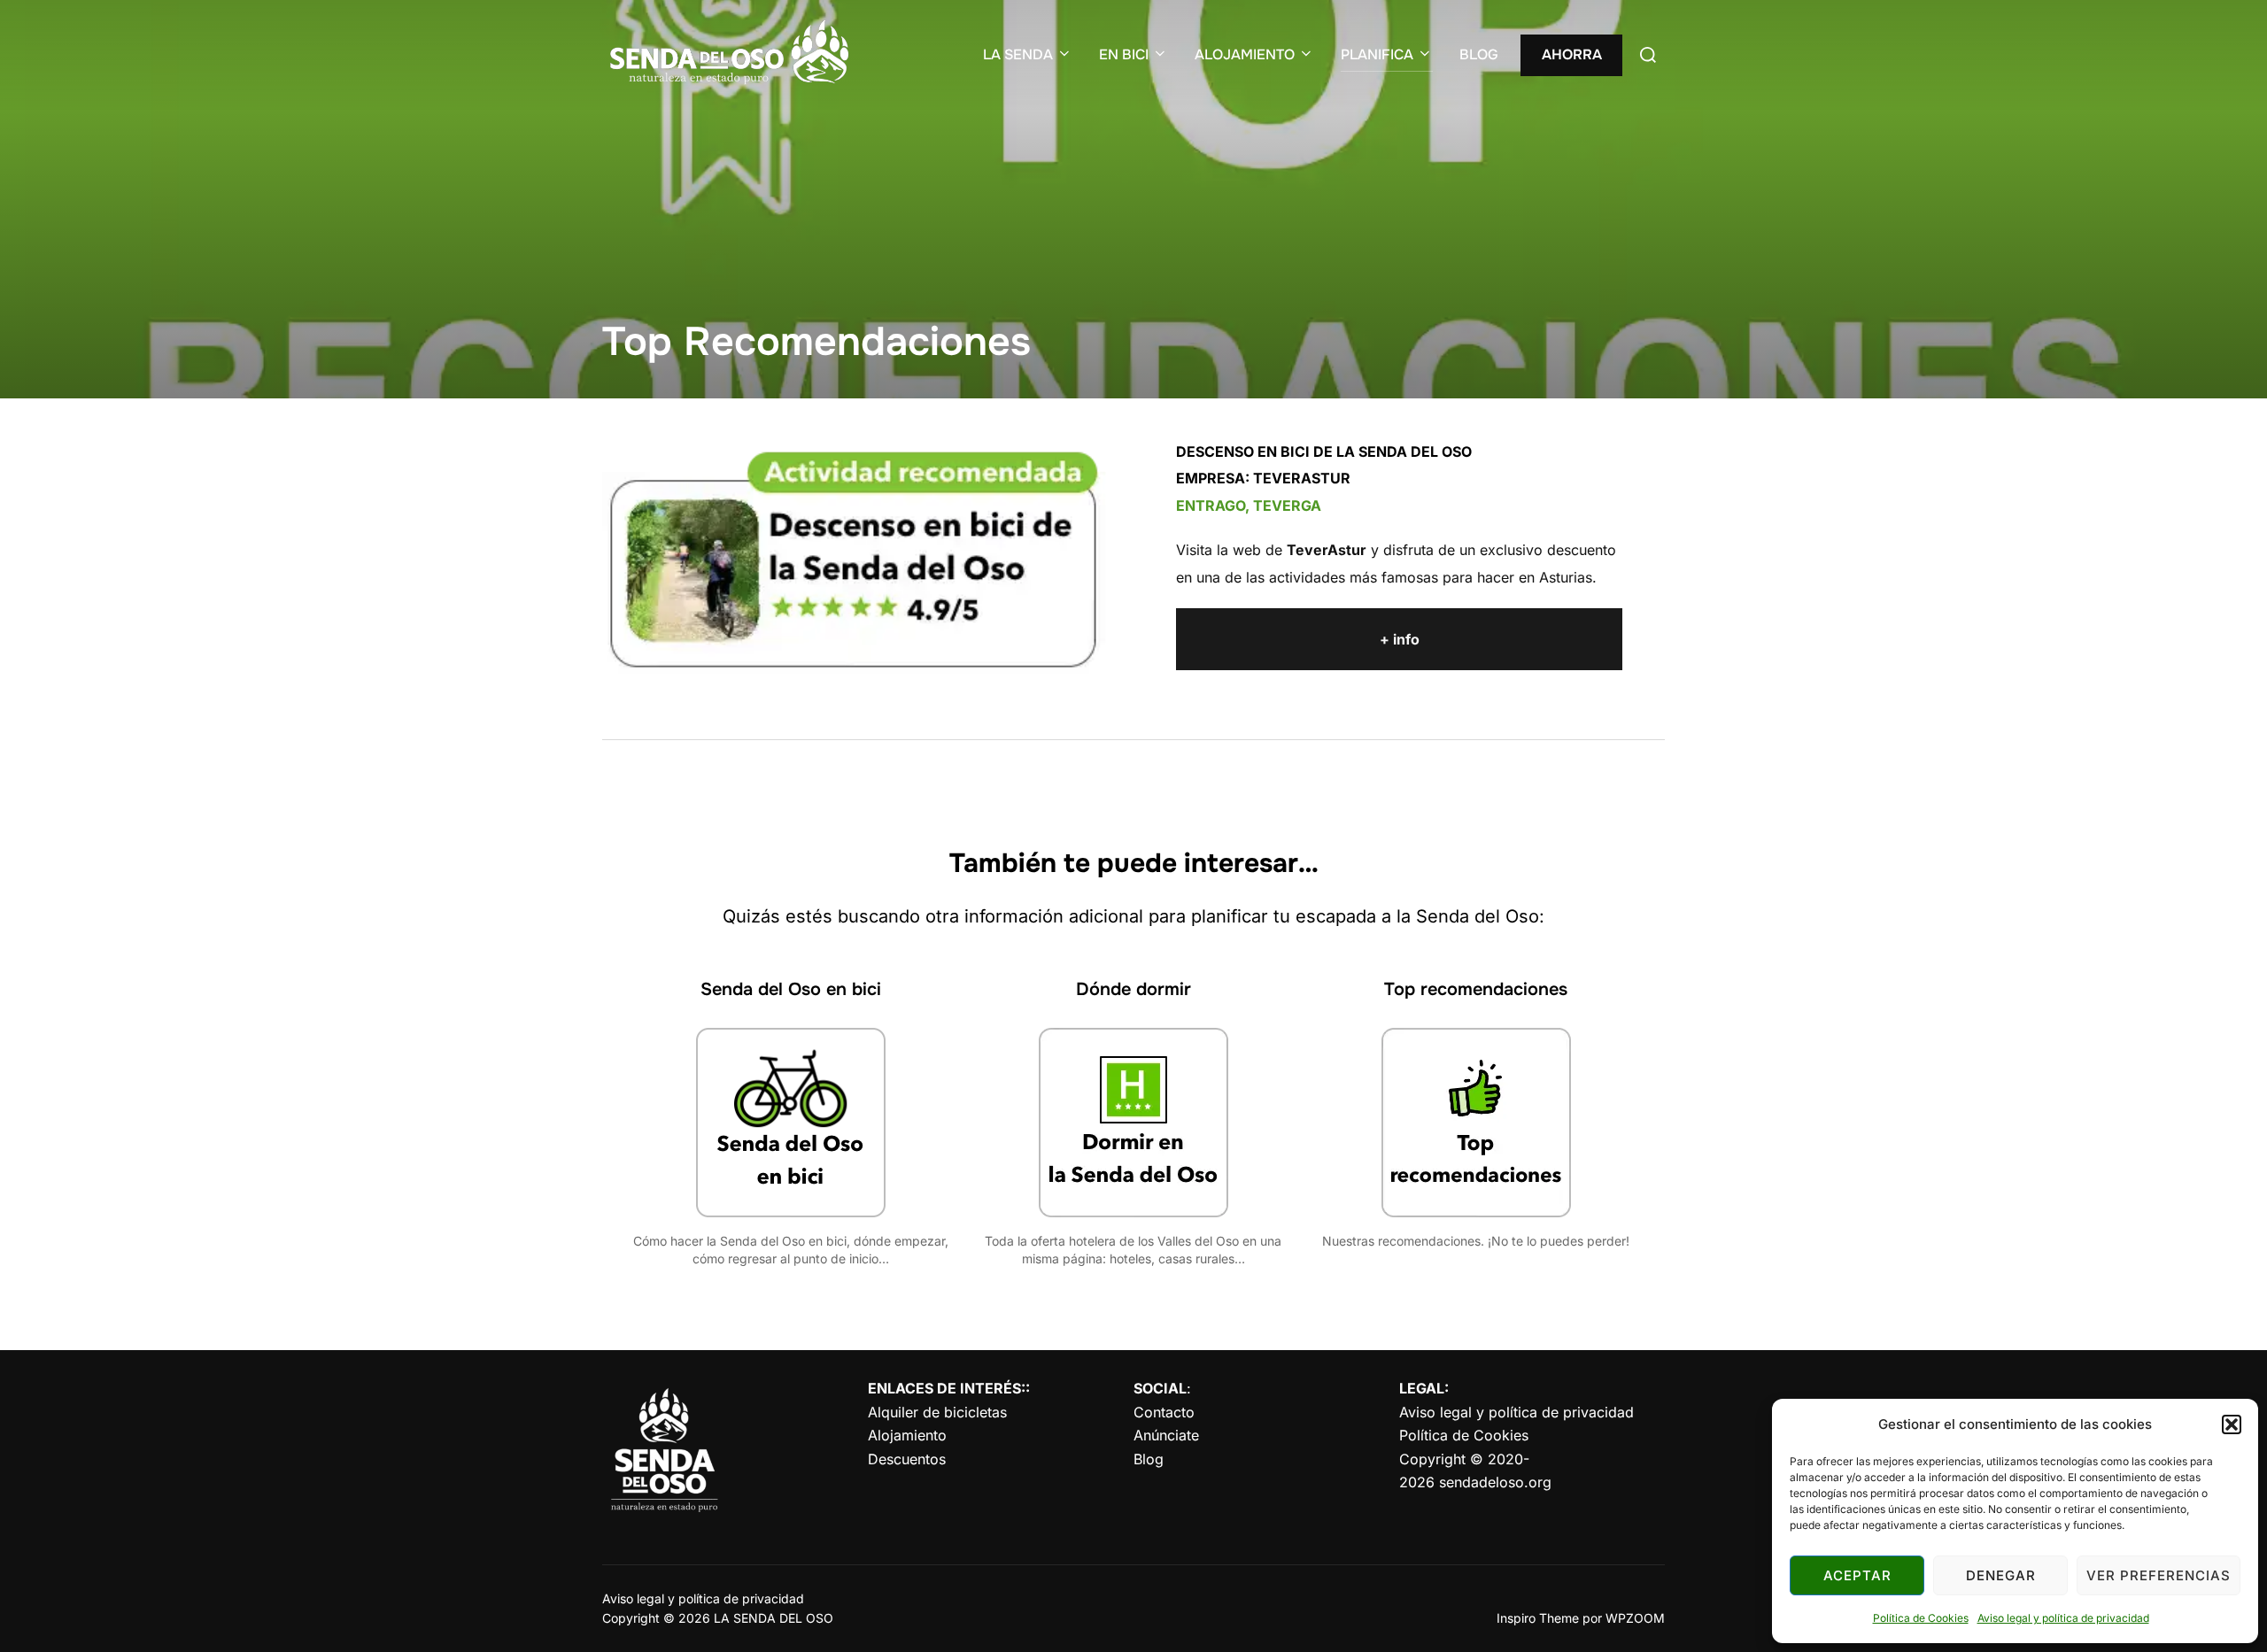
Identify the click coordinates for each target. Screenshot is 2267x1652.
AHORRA (1572, 54)
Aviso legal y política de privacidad (2063, 1618)
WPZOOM (1635, 1618)
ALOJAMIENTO (1245, 54)
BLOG (1479, 54)
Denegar (2001, 1575)
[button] (2232, 1424)
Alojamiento (907, 1435)
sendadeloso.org (1495, 1482)
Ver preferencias (2159, 1575)
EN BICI (1124, 54)
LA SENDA (1018, 54)
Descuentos (907, 1459)
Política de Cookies (1921, 1618)
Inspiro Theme (1538, 1618)
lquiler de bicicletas (937, 1412)
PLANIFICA (1377, 54)
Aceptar (1857, 1575)
